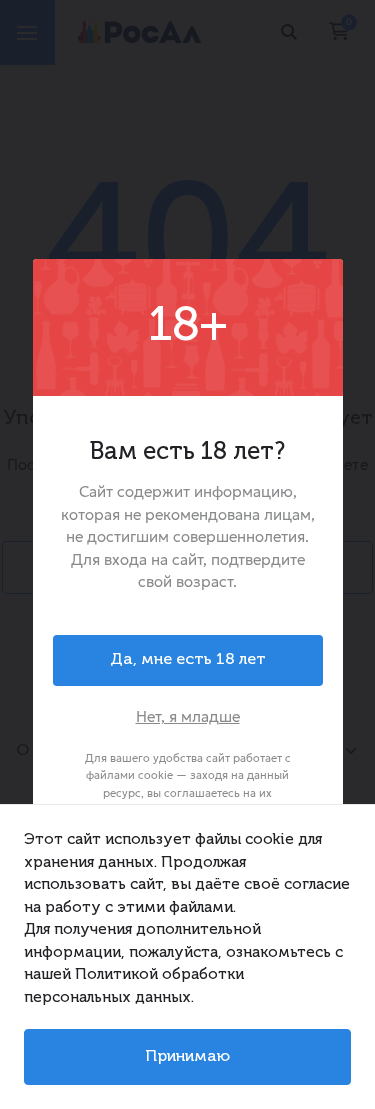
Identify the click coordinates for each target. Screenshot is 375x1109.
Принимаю (187, 1057)
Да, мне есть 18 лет (188, 660)
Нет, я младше (188, 716)
